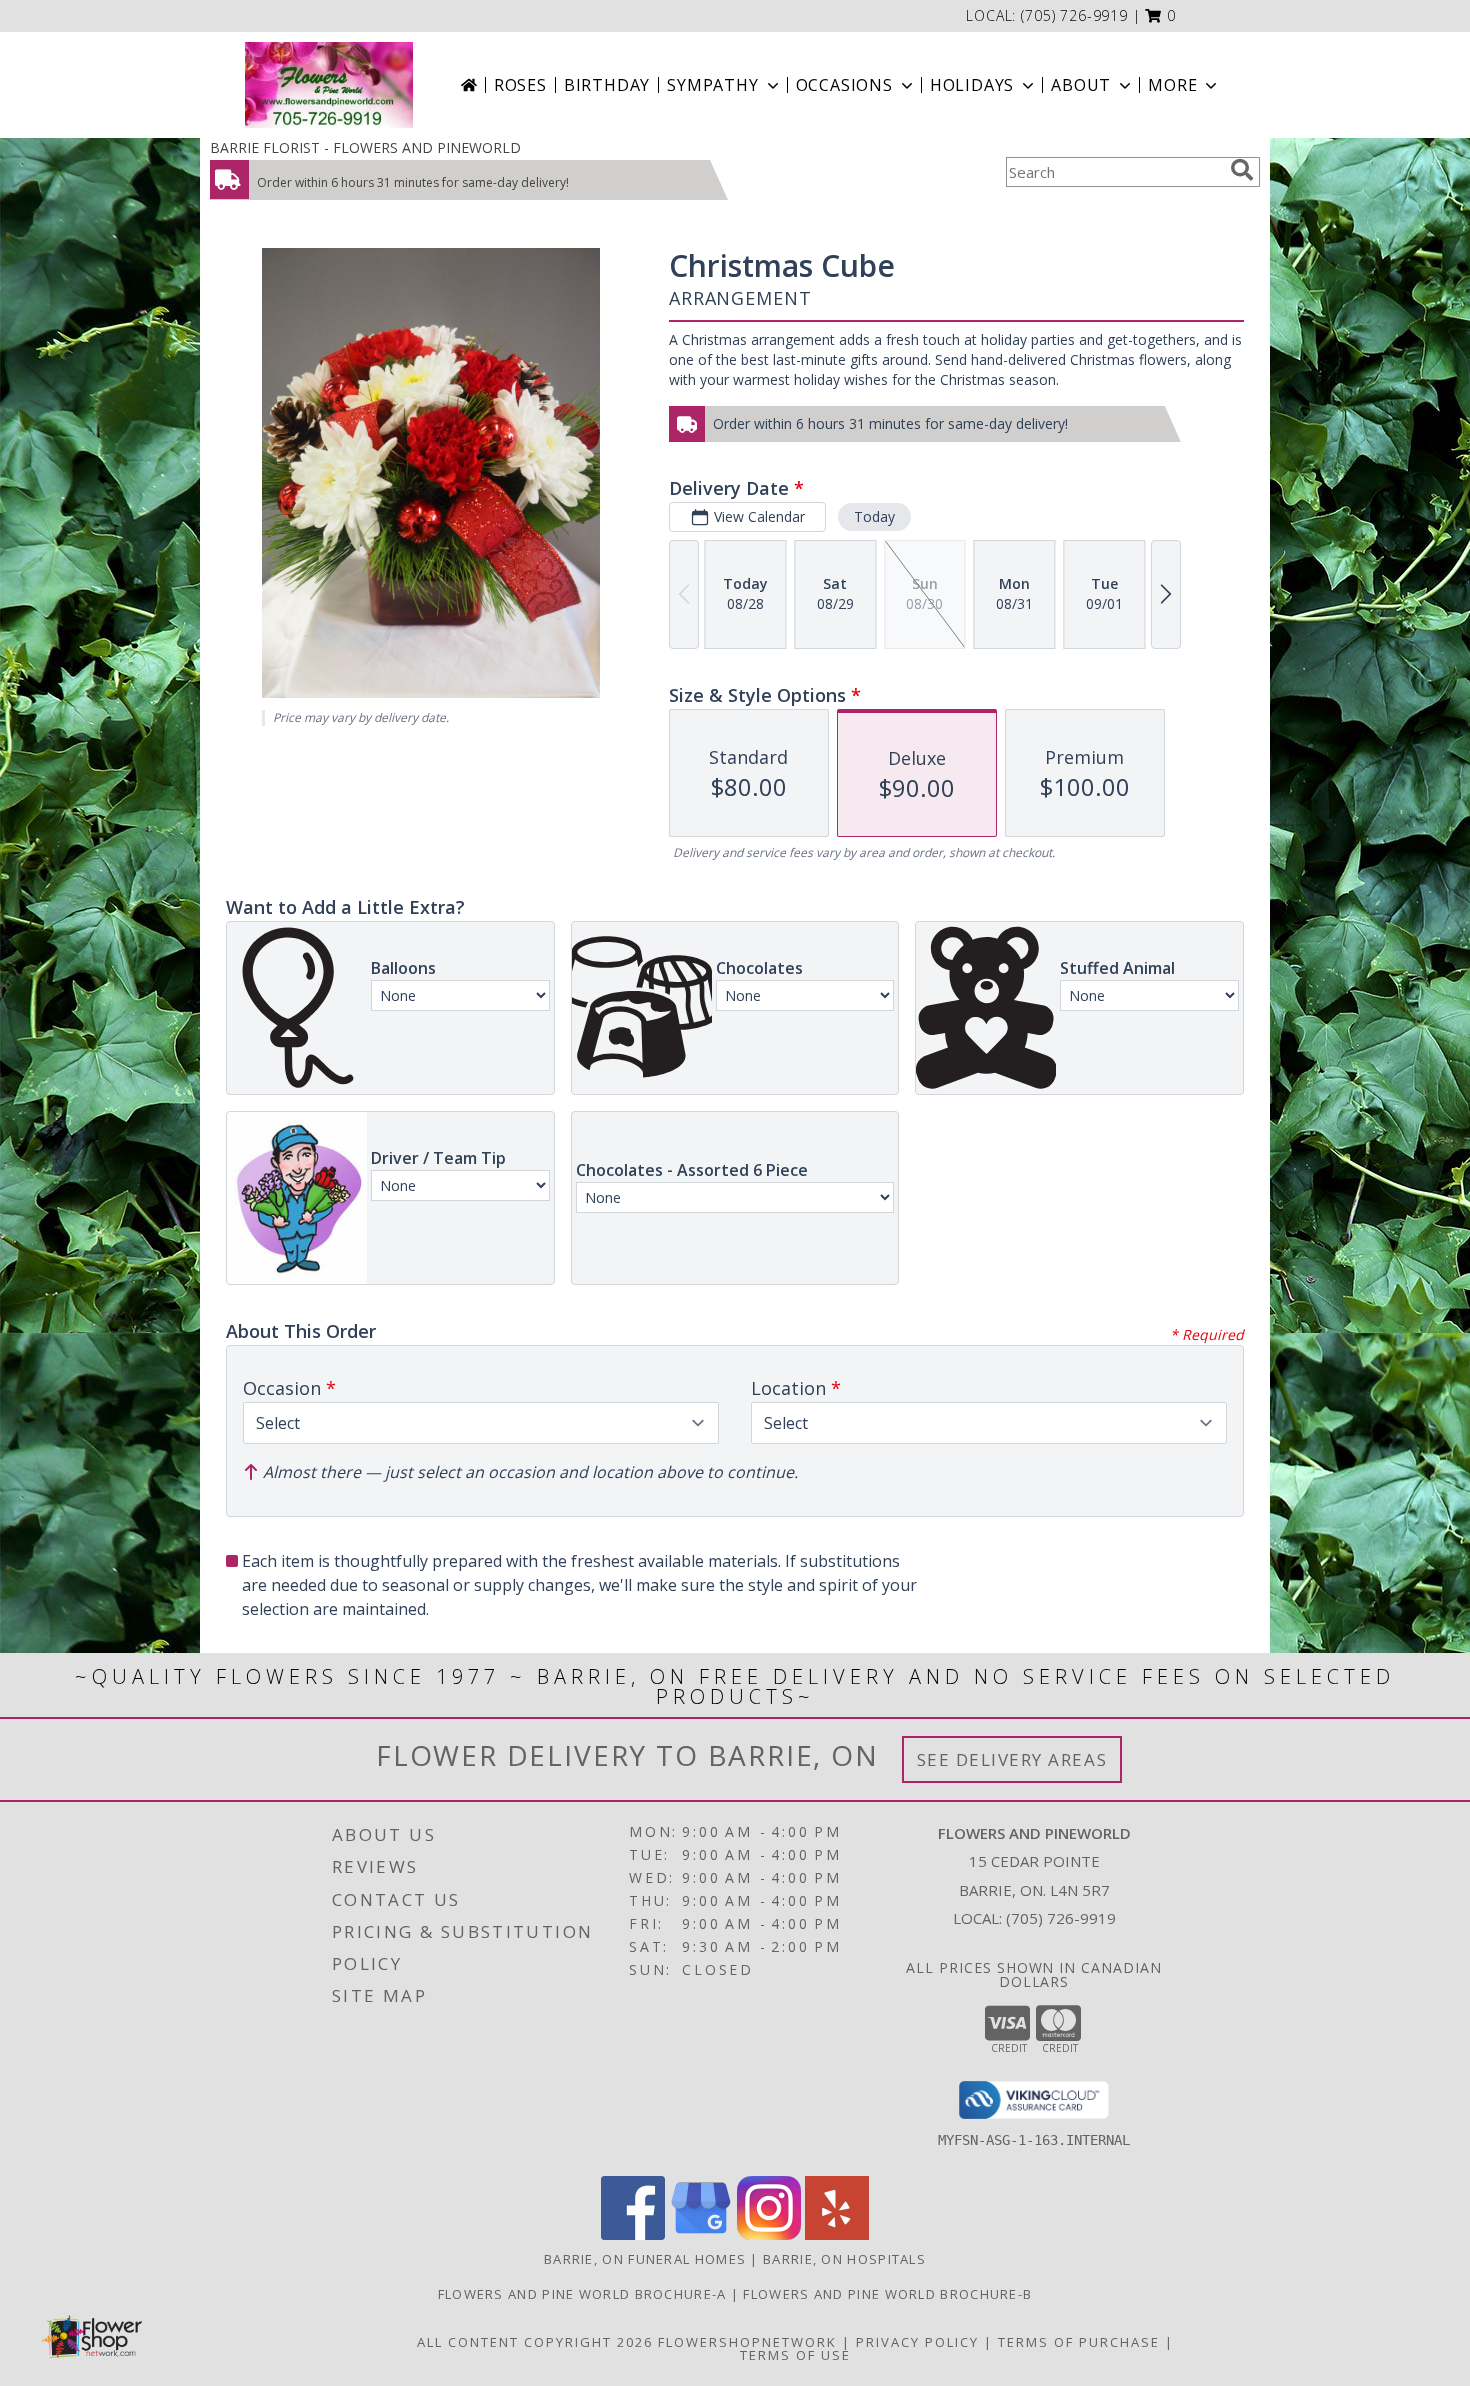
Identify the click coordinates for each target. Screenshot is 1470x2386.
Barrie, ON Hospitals (844, 2259)
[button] (1160, 15)
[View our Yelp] (837, 2234)
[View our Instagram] (769, 2234)
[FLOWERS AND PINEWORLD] (329, 85)
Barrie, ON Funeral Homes (645, 2259)
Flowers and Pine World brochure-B (887, 2294)
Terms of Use (795, 2355)
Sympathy (712, 85)
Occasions (844, 85)
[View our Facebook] (633, 2234)
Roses (520, 85)
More (1172, 85)
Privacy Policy (917, 2342)
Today (874, 516)
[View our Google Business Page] (701, 2234)
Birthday (607, 85)
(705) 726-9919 (1074, 15)
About (1081, 85)
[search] (1242, 170)
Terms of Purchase (1079, 2342)
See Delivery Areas (1012, 1759)
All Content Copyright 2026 (535, 2342)
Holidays (972, 85)
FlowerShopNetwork (747, 2342)
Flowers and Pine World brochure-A (584, 2294)
